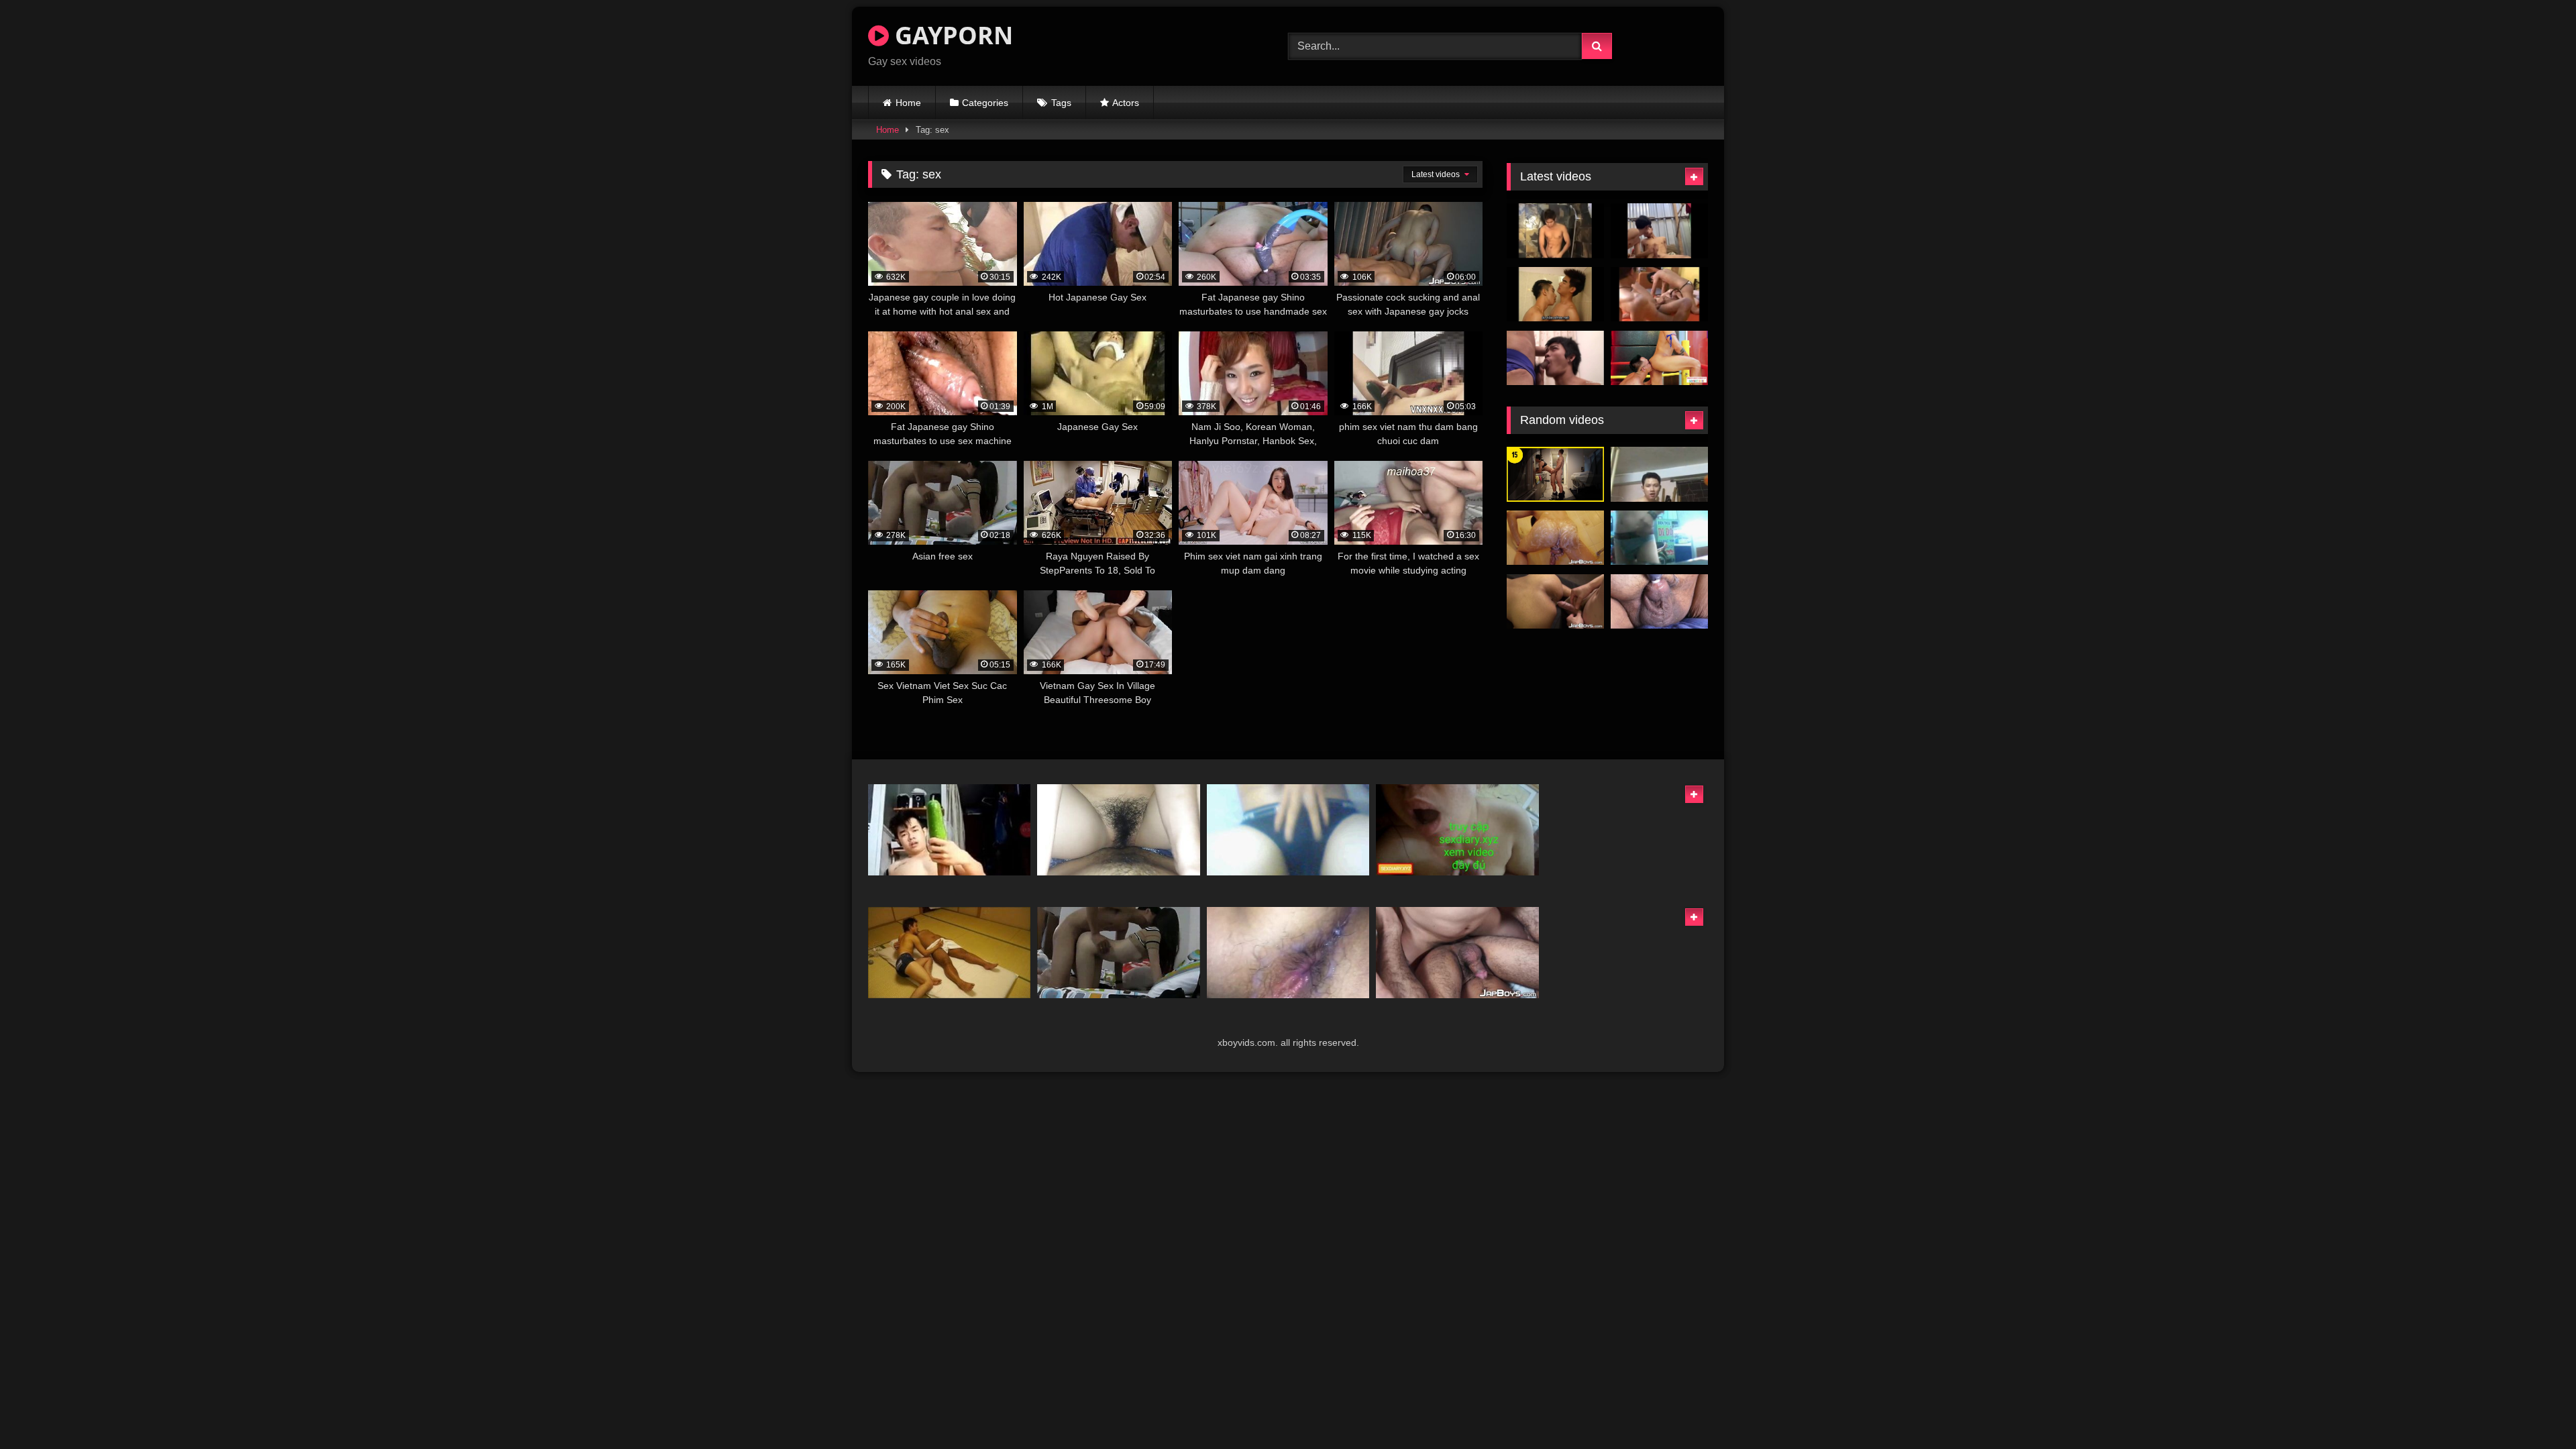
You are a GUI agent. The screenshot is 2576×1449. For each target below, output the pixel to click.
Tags (1061, 103)
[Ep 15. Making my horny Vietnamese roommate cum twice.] (1555, 474)
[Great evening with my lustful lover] (1118, 830)
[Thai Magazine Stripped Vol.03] (1555, 294)
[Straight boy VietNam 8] (1288, 830)
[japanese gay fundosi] (949, 953)
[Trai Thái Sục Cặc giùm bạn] (1659, 231)
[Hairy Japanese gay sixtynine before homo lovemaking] (1457, 953)
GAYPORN (951, 35)
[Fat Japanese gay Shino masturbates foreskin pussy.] (1659, 602)
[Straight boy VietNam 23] (1659, 538)
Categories (985, 103)
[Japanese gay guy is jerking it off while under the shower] (1555, 538)
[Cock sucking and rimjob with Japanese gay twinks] (1555, 602)
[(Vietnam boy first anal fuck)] (1288, 953)
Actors (1126, 103)
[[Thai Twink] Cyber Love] (1659, 294)
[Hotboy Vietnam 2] (949, 830)
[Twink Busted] (1555, 358)
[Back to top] (2534, 1409)
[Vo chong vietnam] (1457, 830)
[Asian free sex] (1118, 953)
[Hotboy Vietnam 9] (1659, 474)
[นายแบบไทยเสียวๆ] (1555, 231)
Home (908, 103)
